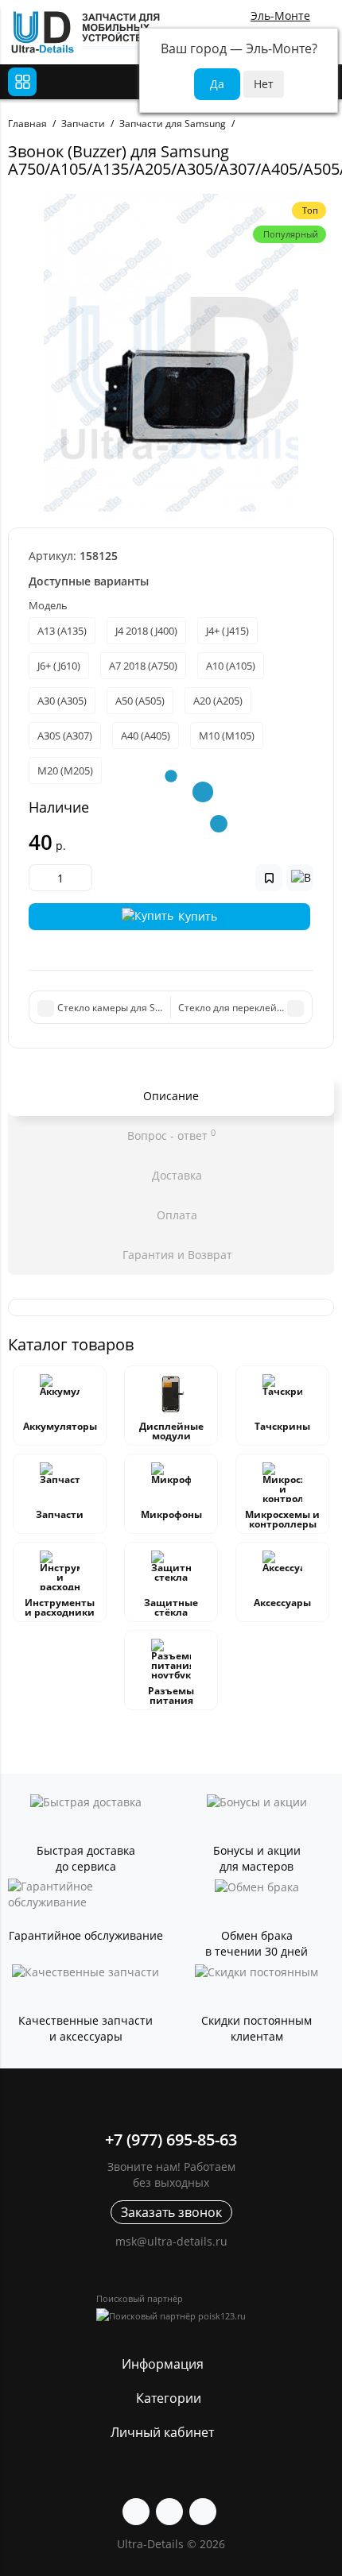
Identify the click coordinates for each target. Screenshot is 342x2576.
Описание (171, 1096)
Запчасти (60, 1514)
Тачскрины (282, 1426)
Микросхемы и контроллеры (282, 1519)
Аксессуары (282, 1603)
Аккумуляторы (60, 1426)
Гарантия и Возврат (176, 1255)
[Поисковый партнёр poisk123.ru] (171, 2316)
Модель (48, 605)
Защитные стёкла (171, 1607)
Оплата (175, 1215)
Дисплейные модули (171, 1431)
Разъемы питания (171, 1695)
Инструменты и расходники (60, 1607)
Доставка (175, 1175)
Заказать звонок (171, 2212)
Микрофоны (171, 1514)
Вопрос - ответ (171, 1135)
